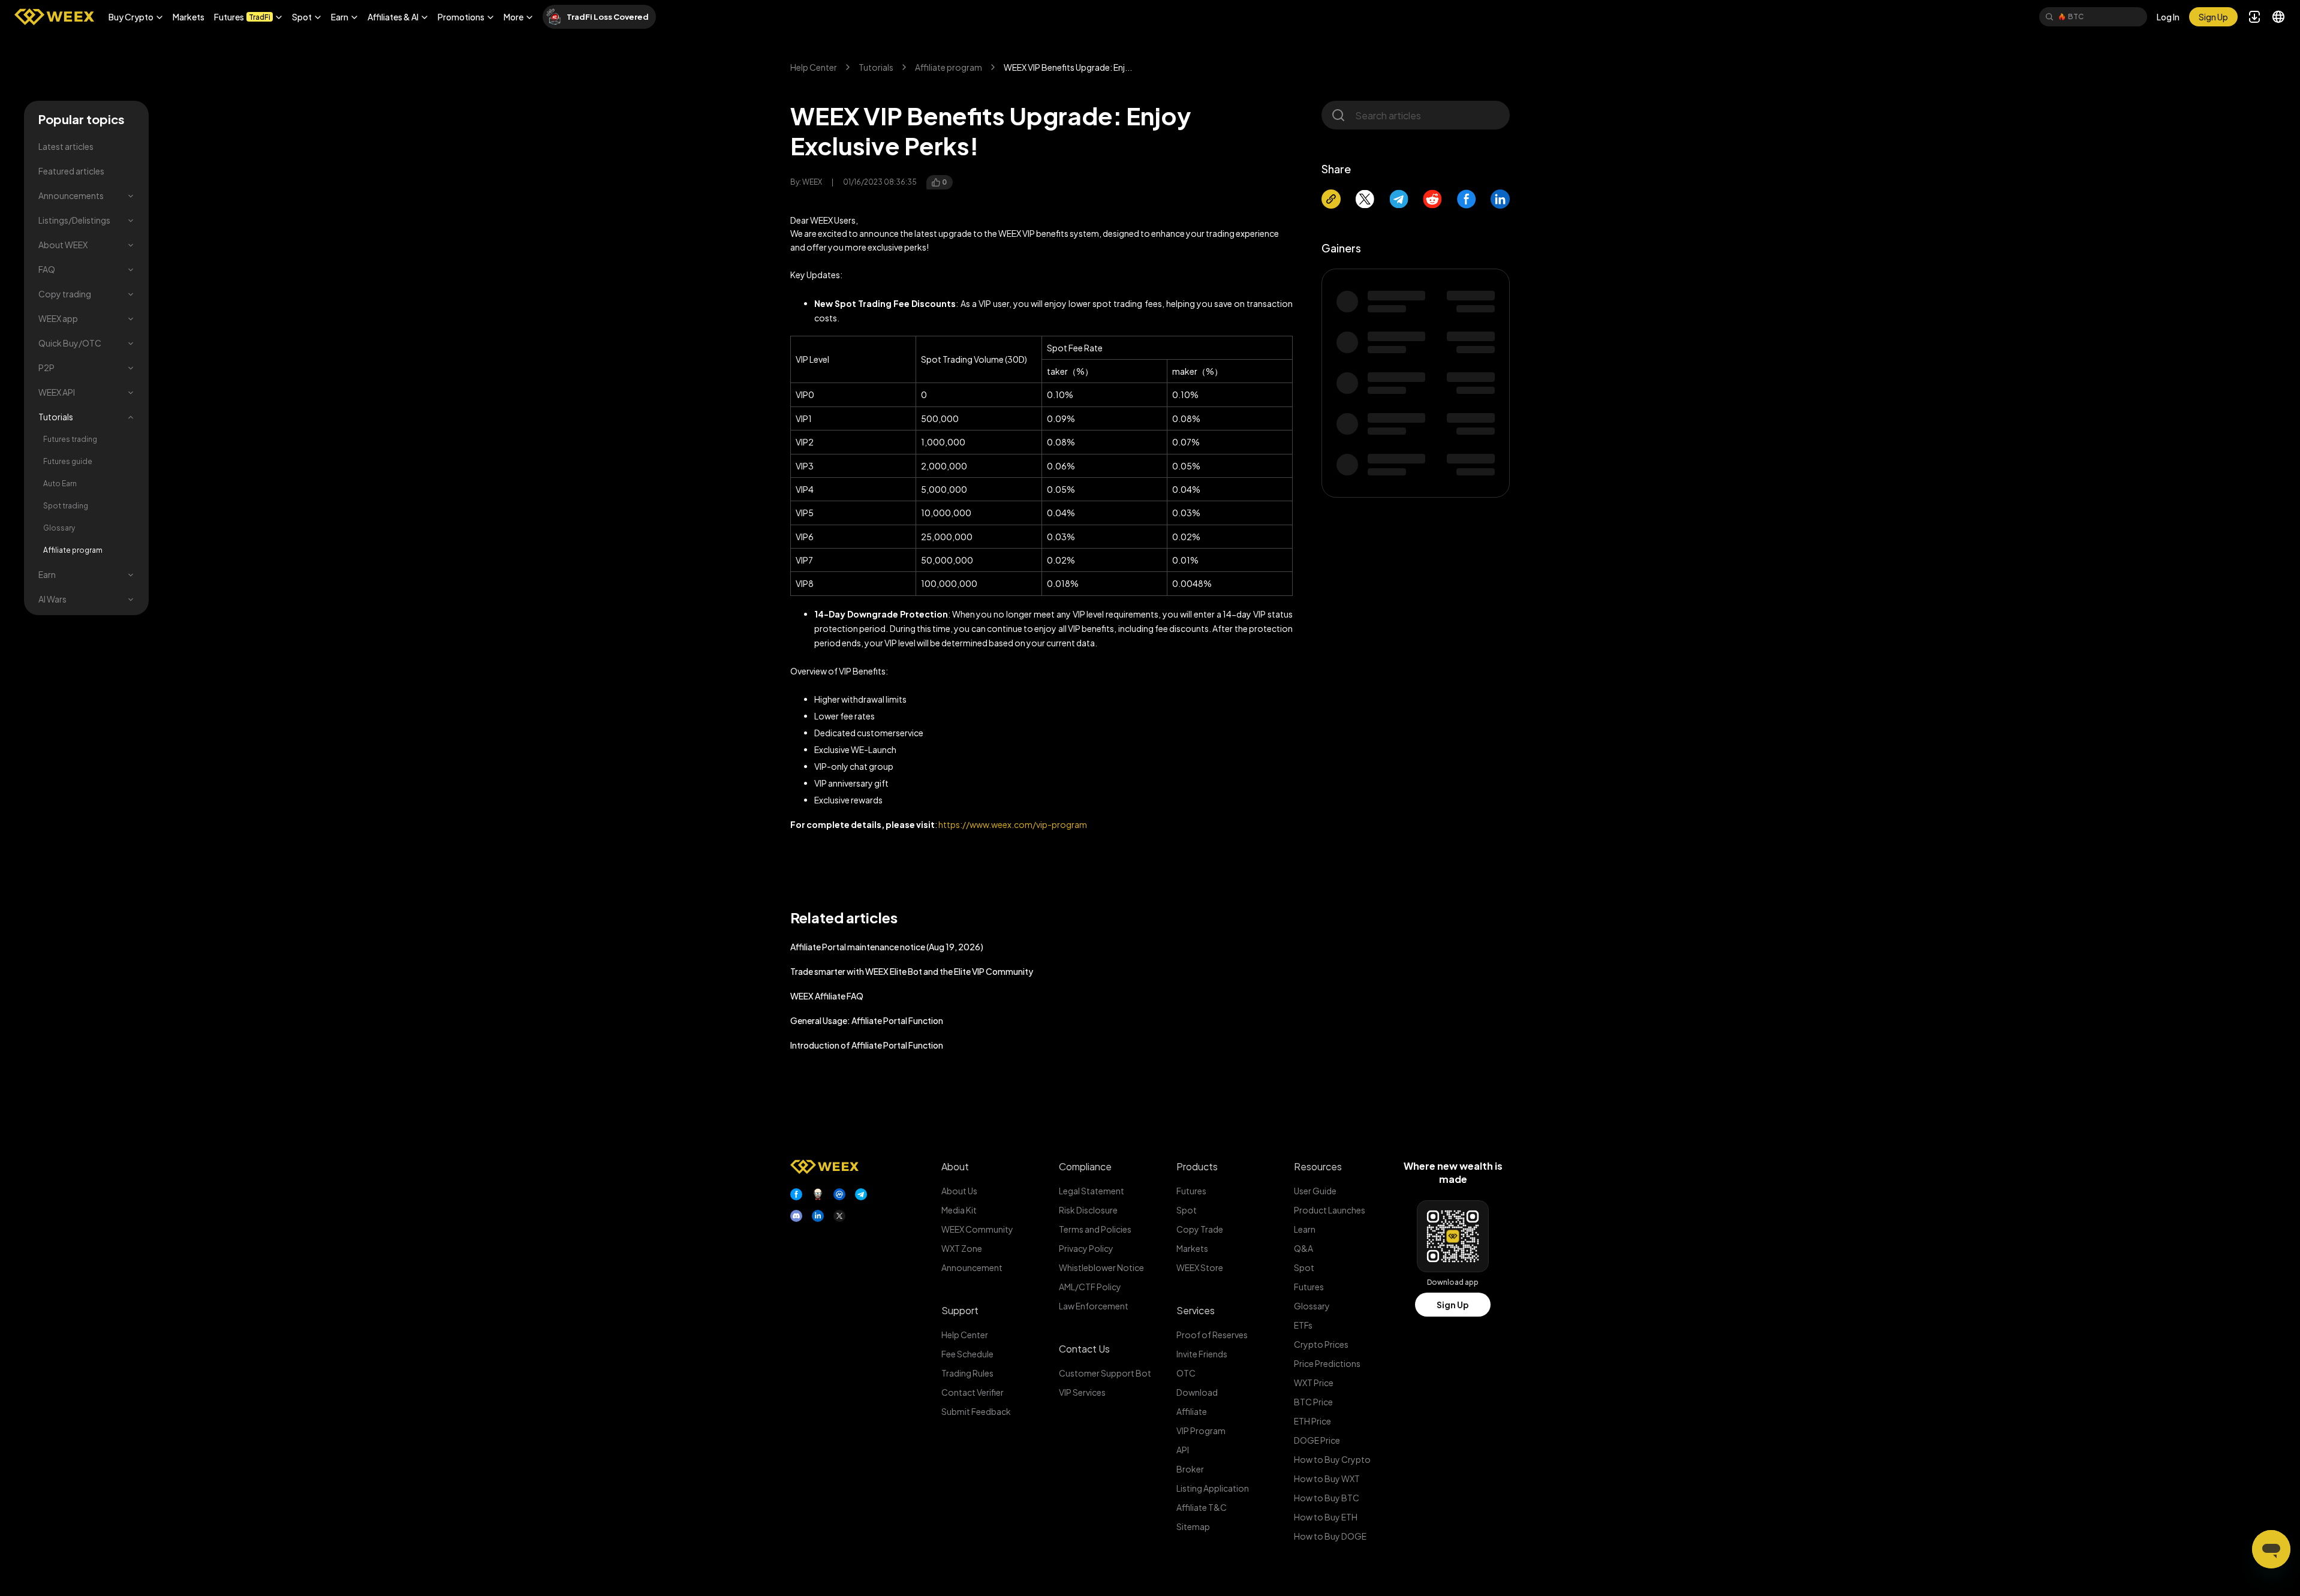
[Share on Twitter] (1365, 199)
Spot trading (66, 506)
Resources (1318, 1166)
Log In (2168, 17)
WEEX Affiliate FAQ (827, 996)
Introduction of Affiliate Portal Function (867, 1045)
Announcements (71, 195)
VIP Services (1082, 1392)
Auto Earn (60, 484)
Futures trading (70, 439)
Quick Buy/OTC (70, 343)
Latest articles (66, 146)
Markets (189, 17)
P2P (46, 368)
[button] (136, 17)
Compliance (1085, 1166)
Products (1197, 1166)
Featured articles (71, 171)
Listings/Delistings (74, 220)
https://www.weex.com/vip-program (1013, 824)
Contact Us (1084, 1349)
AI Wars (52, 599)
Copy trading (65, 294)
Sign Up (1453, 1305)
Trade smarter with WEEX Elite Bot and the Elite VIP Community (912, 971)
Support (960, 1310)
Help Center (814, 67)
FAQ (47, 269)
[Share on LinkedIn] (1500, 199)
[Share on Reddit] (1432, 199)
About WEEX (63, 245)
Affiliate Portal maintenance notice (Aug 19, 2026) (887, 947)
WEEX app (58, 318)
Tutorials (56, 417)
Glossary (59, 528)
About (955, 1166)
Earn (47, 574)
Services (1196, 1310)
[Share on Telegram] (1399, 199)
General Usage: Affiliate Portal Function (867, 1020)
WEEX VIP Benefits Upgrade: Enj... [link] (1068, 67)
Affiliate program (73, 550)
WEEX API (57, 392)
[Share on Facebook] (1467, 199)
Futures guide (68, 461)
